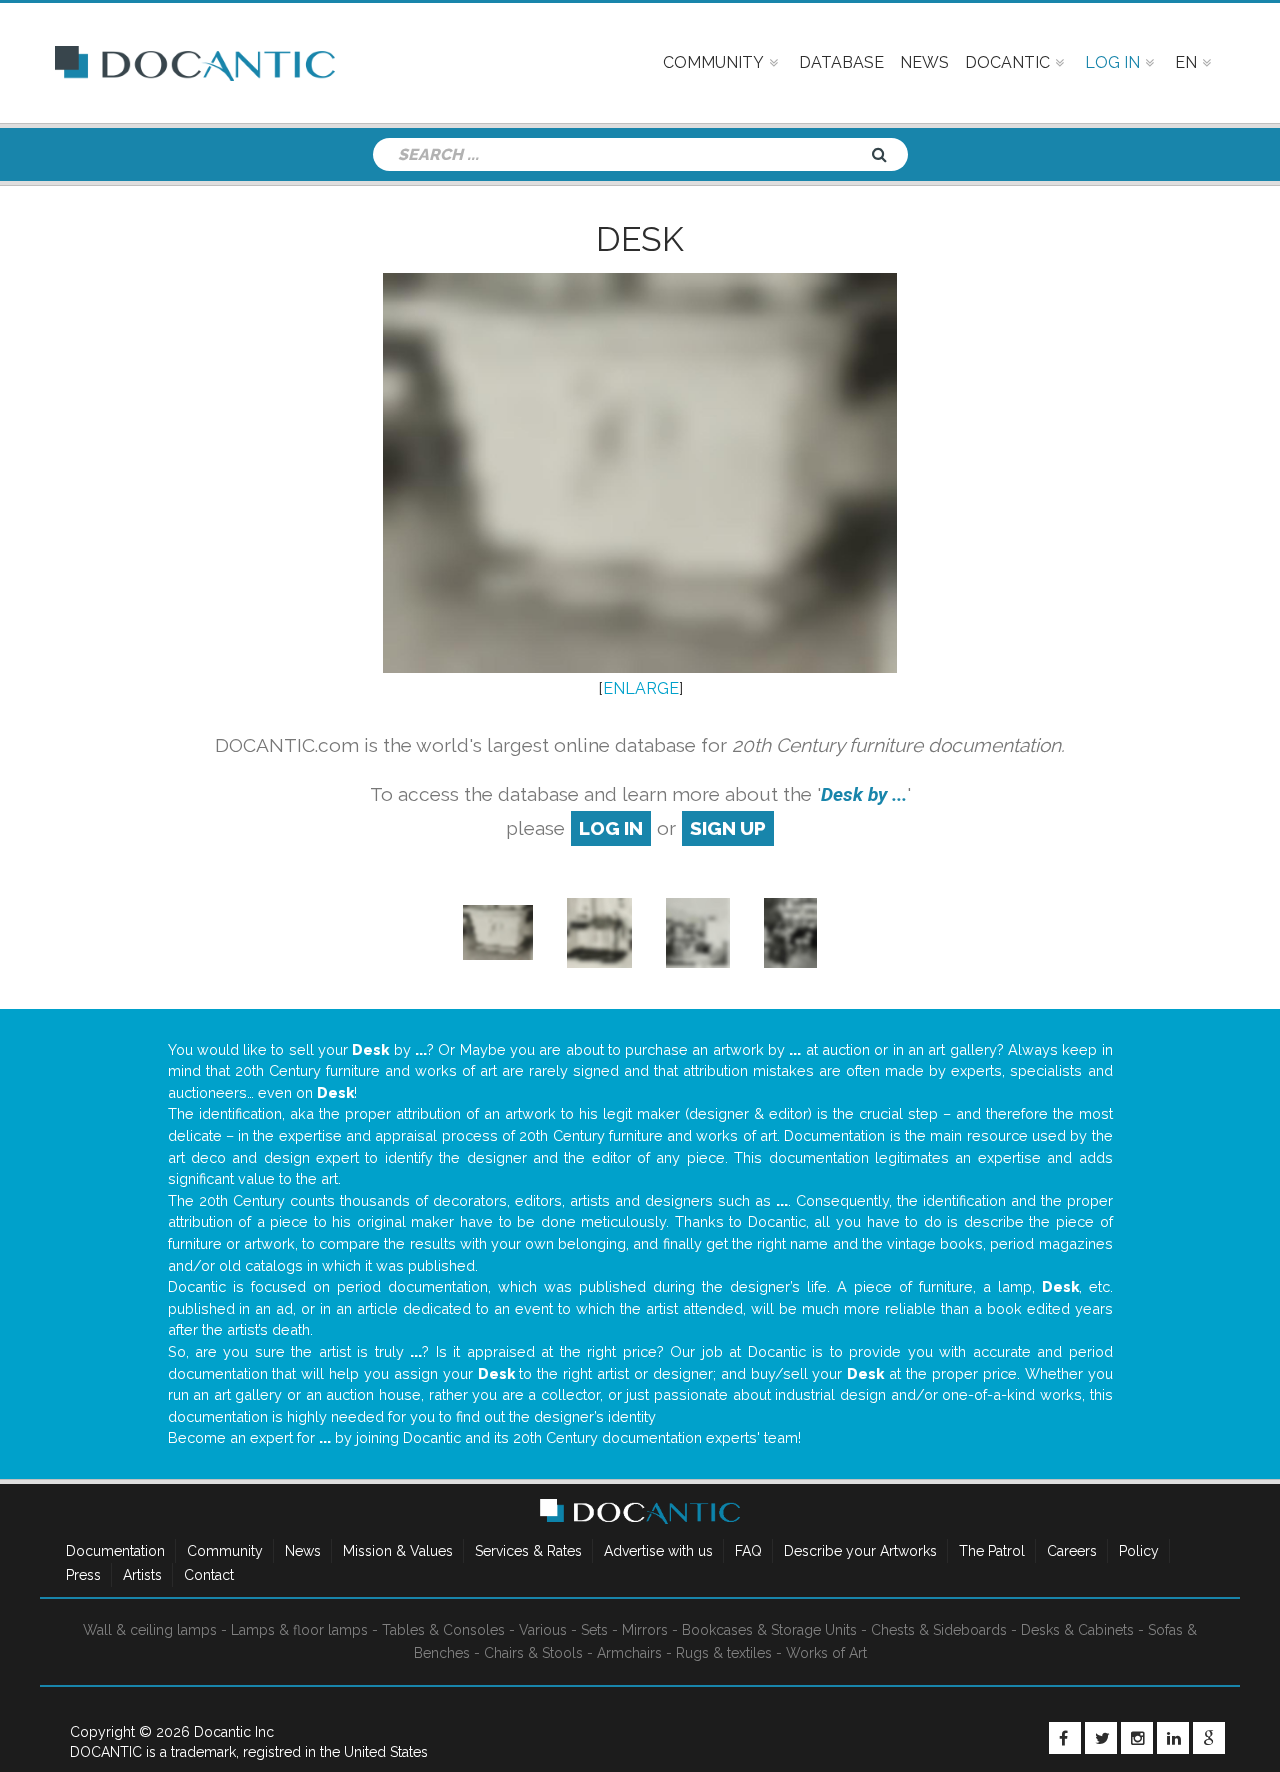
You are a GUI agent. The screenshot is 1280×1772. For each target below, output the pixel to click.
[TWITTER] (1101, 1738)
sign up (728, 828)
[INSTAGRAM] (1137, 1738)
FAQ (748, 1551)
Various (543, 1630)
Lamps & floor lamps (299, 1630)
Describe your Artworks (860, 1551)
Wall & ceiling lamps (150, 1630)
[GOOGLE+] (1209, 1738)
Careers (1072, 1551)
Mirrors (645, 1630)
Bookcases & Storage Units (769, 1630)
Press (83, 1575)
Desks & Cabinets (1077, 1630)
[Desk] (498, 931)
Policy (1139, 1551)
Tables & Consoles (443, 1630)
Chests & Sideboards (939, 1630)
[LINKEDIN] (1173, 1738)
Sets (594, 1630)
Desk (640, 239)
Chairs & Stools (533, 1653)
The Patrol (992, 1551)
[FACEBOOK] (1065, 1738)
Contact (209, 1575)
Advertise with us (658, 1551)
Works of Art (826, 1653)
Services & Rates (528, 1551)
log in (611, 828)
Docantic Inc (234, 1732)
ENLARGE (641, 688)
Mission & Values (398, 1551)
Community (225, 1551)
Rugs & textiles (724, 1653)
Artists (142, 1575)
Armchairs (629, 1653)
